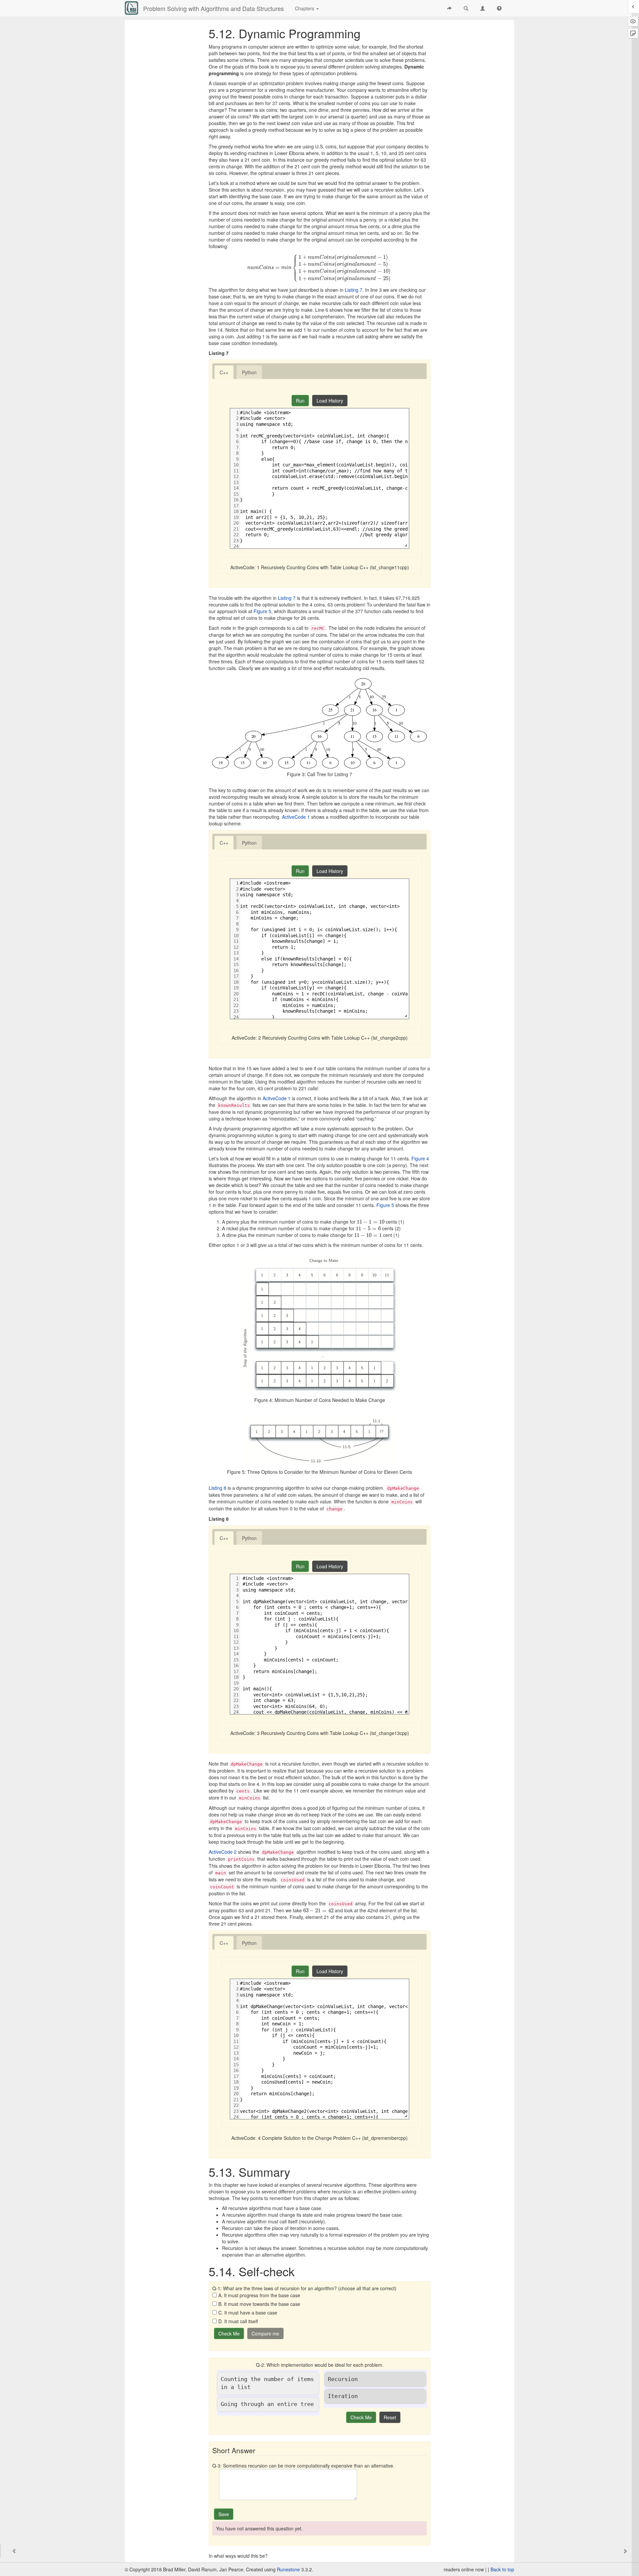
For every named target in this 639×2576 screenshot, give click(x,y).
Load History (330, 401)
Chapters (305, 8)
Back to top (502, 2569)
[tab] (224, 372)
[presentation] (320, 267)
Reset (390, 2417)
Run (300, 401)
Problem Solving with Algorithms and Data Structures (213, 8)
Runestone (288, 2569)
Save (224, 2514)
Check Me (229, 2333)
